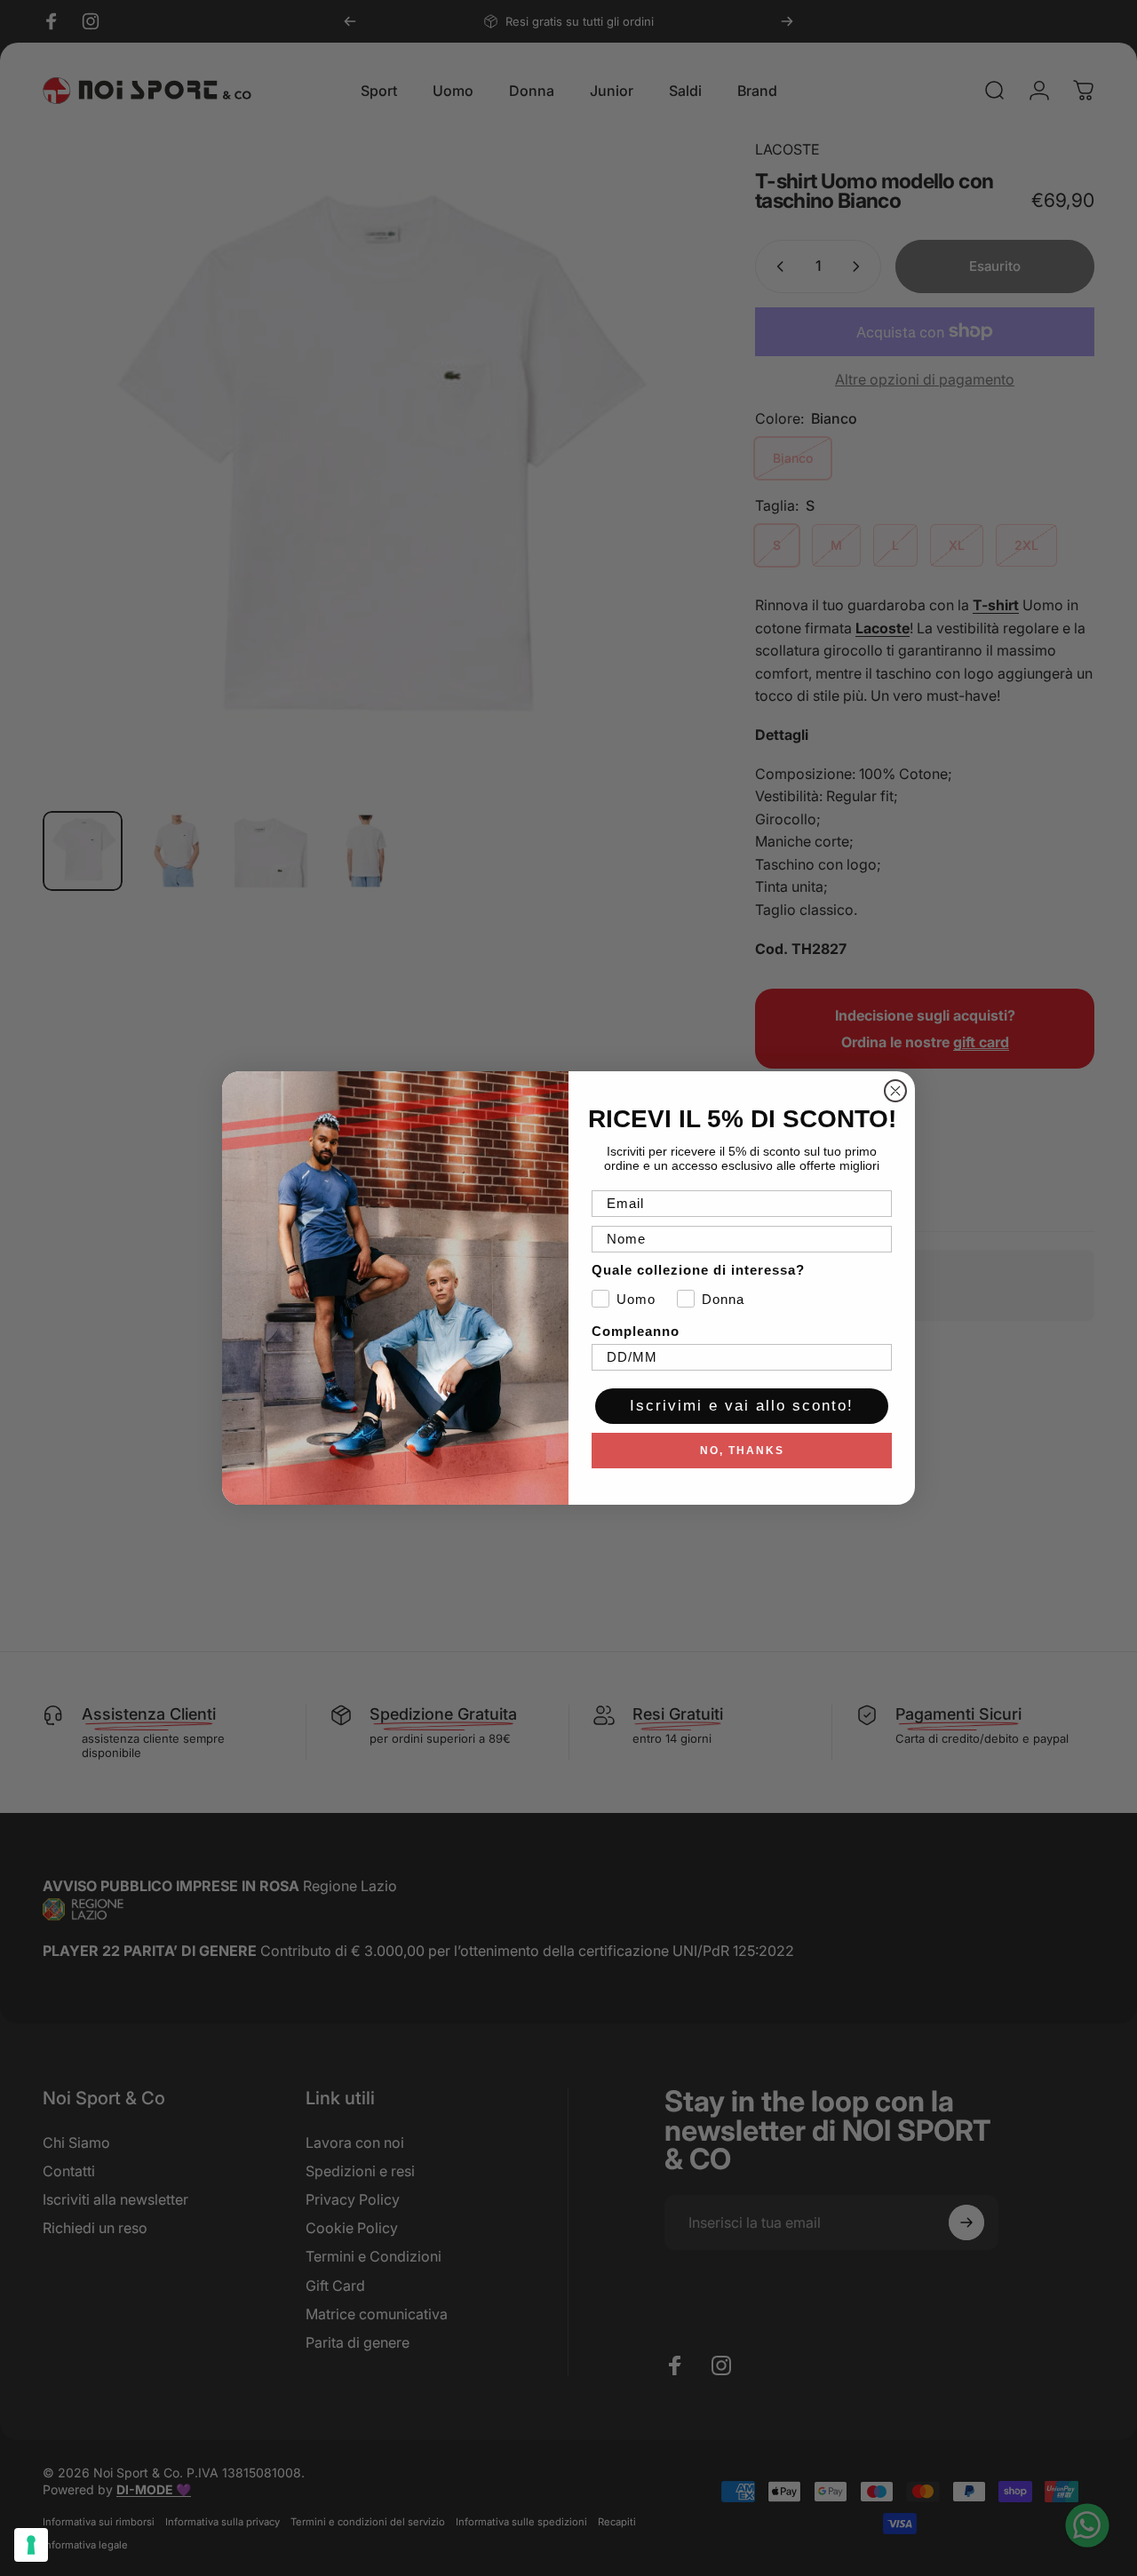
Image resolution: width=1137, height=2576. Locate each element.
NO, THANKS (742, 1451)
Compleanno (636, 1331)
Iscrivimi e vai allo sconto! (742, 1406)
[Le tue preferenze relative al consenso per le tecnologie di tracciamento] (31, 2545)
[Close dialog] (895, 1091)
